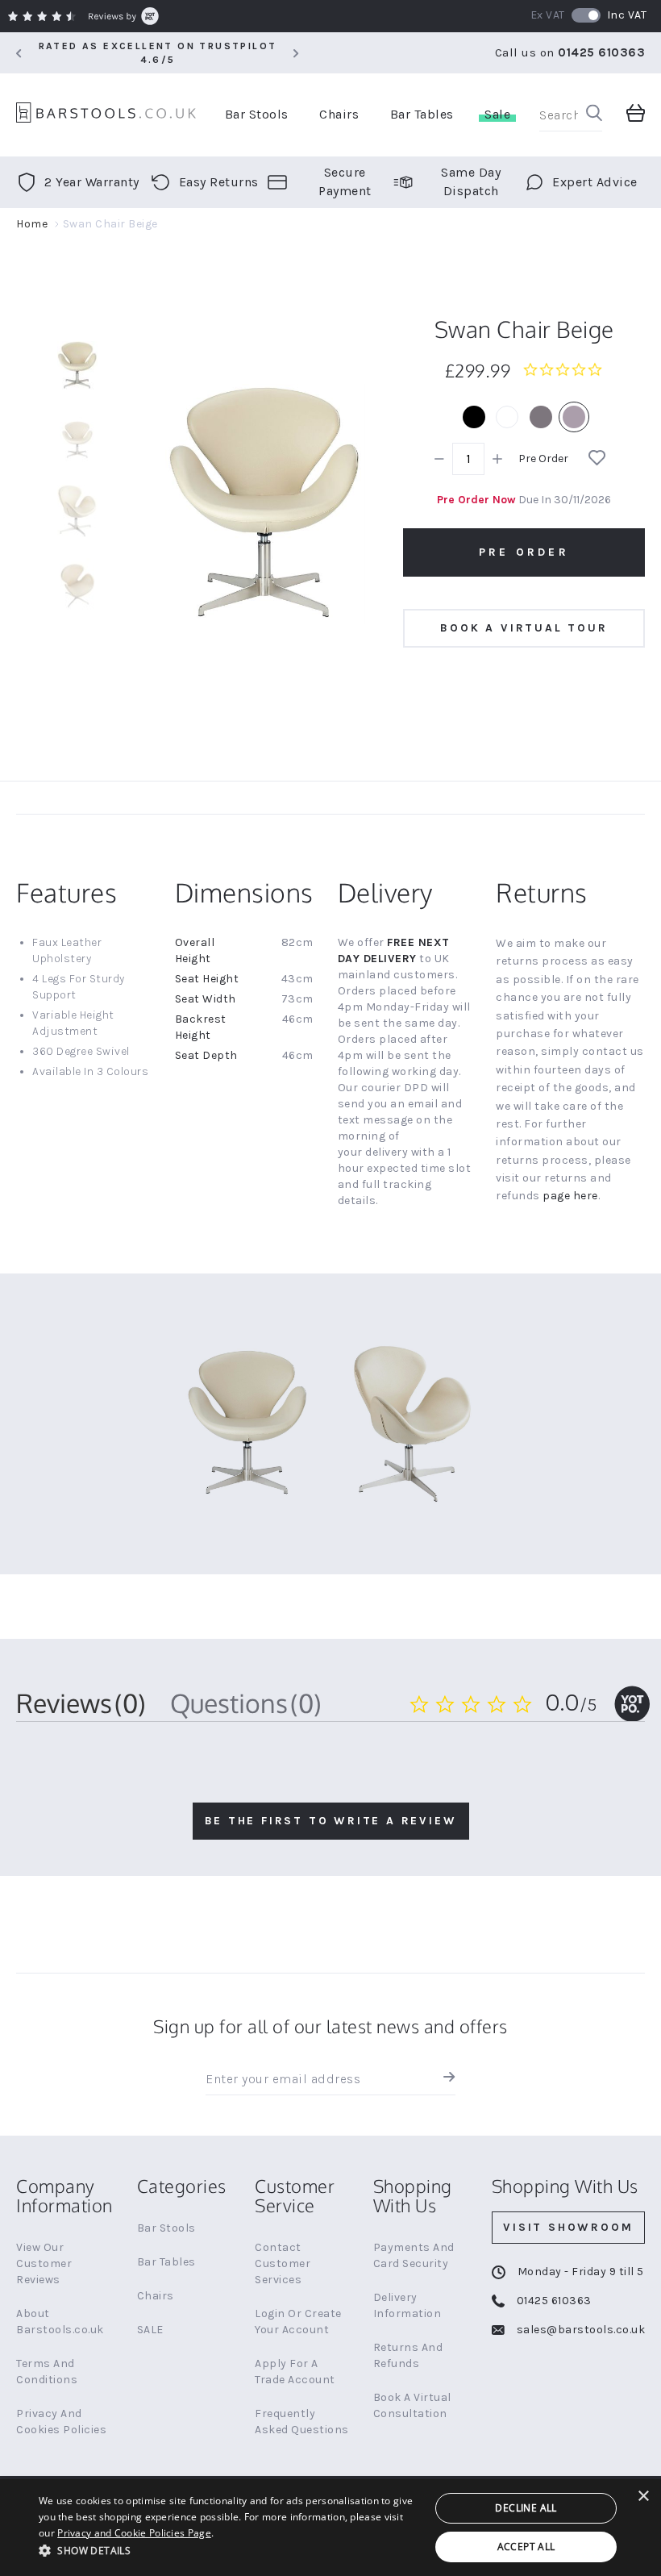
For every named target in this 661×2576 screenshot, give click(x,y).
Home (32, 224)
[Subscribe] (445, 2079)
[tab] (81, 1703)
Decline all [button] (526, 2508)
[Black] (474, 417)
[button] (229, 2550)
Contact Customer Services (283, 2263)
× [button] (643, 2497)
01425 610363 (601, 52)
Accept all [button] (526, 2547)
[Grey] (541, 417)
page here (570, 1196)
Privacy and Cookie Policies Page (134, 2533)
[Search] (594, 115)
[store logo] (106, 115)
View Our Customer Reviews (44, 2263)
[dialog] (330, 2528)
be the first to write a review (331, 1821)
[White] (507, 417)
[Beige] (574, 417)
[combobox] (571, 115)
